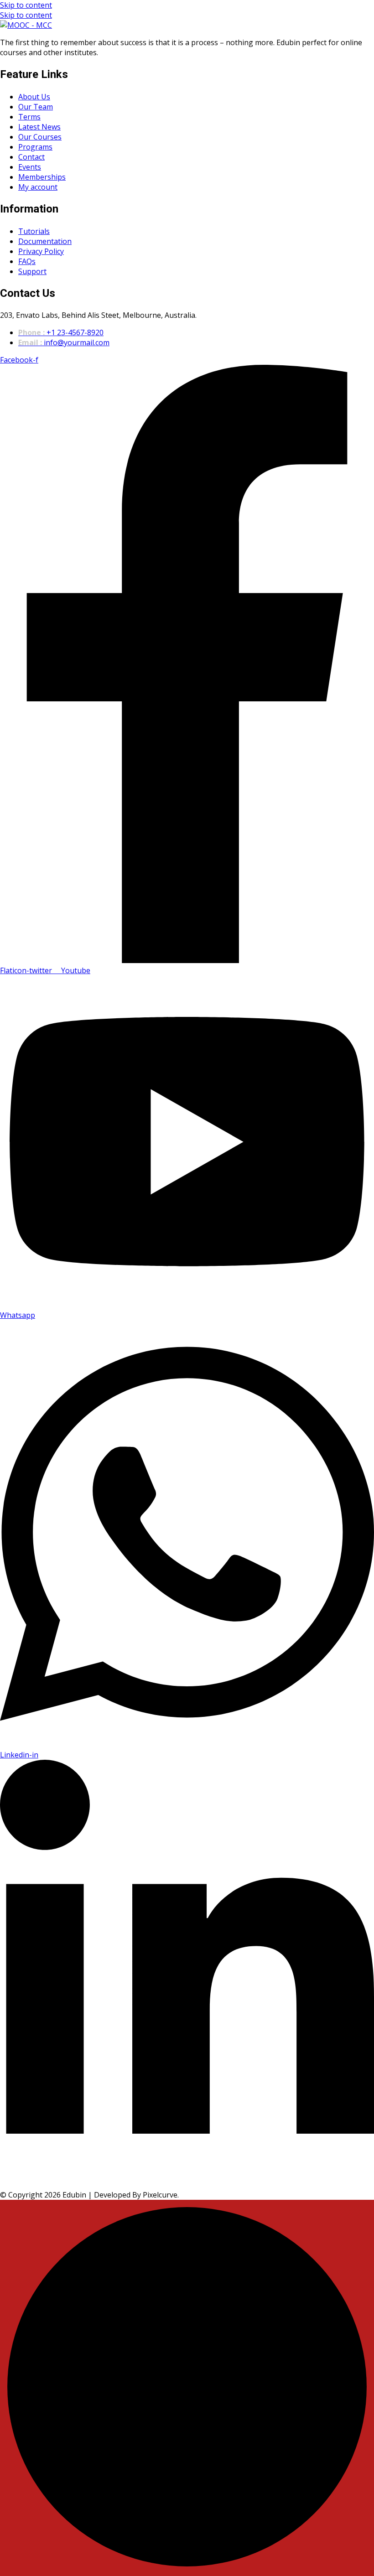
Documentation (45, 241)
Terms (29, 117)
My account (38, 187)
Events (30, 167)
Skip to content (26, 5)
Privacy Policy (41, 251)
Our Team (36, 107)
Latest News (39, 127)
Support (32, 271)
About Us (34, 97)
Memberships (42, 177)
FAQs (27, 261)
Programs (35, 147)
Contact (31, 157)
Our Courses (40, 137)
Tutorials (34, 231)
